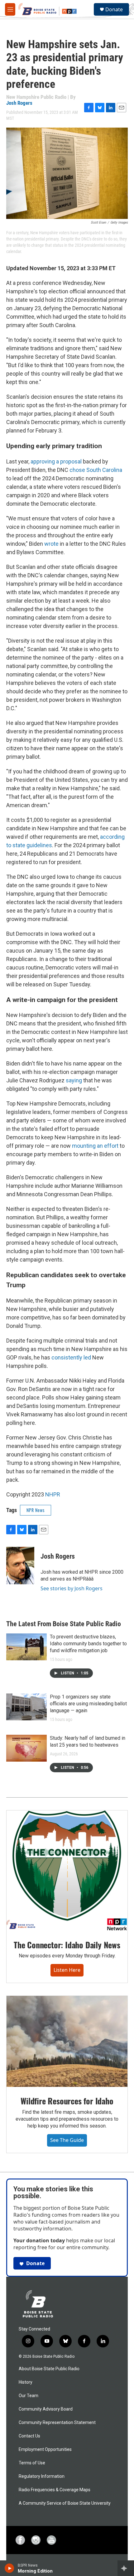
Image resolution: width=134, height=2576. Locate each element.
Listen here (67, 1970)
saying (74, 1080)
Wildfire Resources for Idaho (67, 2101)
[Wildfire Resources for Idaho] (67, 2041)
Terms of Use (32, 2463)
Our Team (29, 2396)
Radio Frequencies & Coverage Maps (55, 2490)
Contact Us (29, 2436)
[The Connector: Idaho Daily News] (67, 1870)
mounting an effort (95, 1146)
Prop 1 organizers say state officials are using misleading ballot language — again (88, 1704)
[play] (10, 2568)
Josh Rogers (19, 103)
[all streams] (126, 2568)
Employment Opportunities (45, 2449)
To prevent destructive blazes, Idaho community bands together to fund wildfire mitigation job (88, 1644)
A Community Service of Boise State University (65, 2503)
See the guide (67, 2140)
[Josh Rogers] (20, 1566)
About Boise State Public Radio (49, 2369)
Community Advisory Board (46, 2409)
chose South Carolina (96, 470)
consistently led (71, 1357)
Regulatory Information (42, 2476)
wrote (51, 544)
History (26, 2382)
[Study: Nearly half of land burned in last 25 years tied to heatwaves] (26, 1748)
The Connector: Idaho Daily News (67, 1945)
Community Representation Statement (57, 2423)
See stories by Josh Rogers (72, 1588)
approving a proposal (57, 461)
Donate (114, 9)
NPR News (36, 1510)
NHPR (53, 1494)
